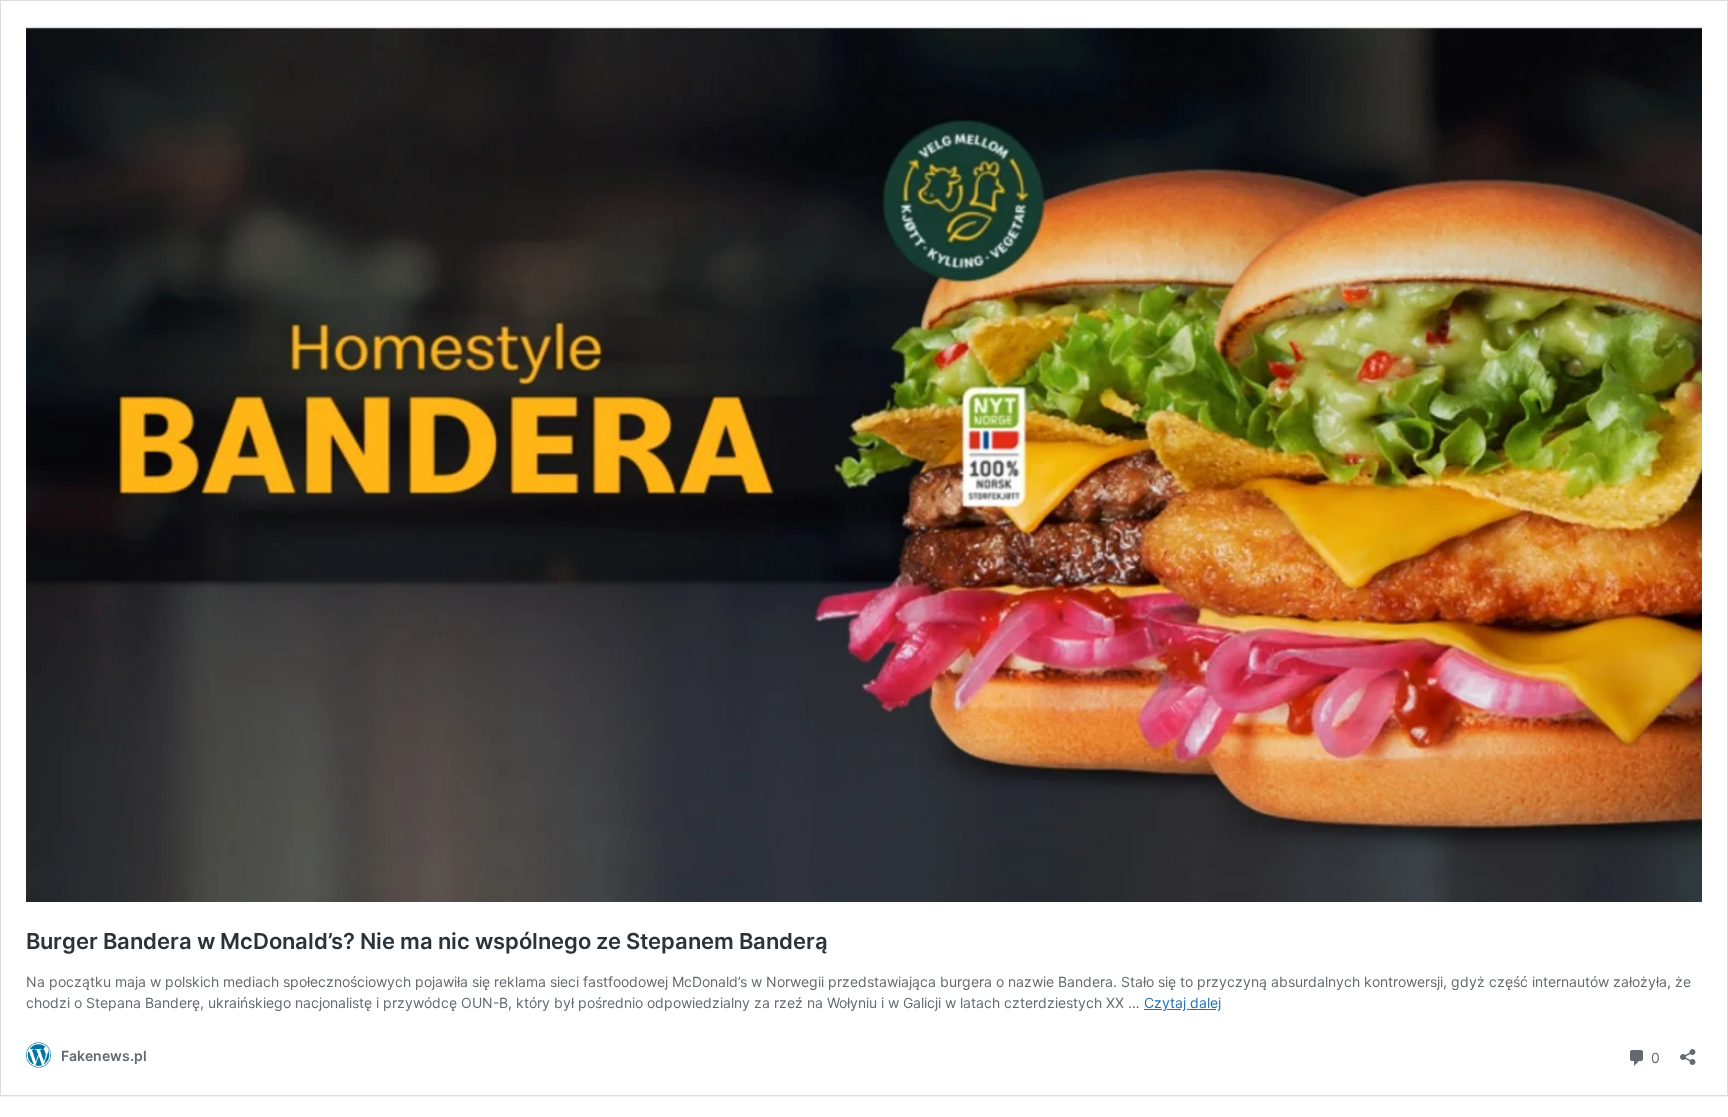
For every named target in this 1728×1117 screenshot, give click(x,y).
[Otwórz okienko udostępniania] (1688, 1050)
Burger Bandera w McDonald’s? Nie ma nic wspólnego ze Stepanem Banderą (427, 941)
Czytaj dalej (1182, 1002)
